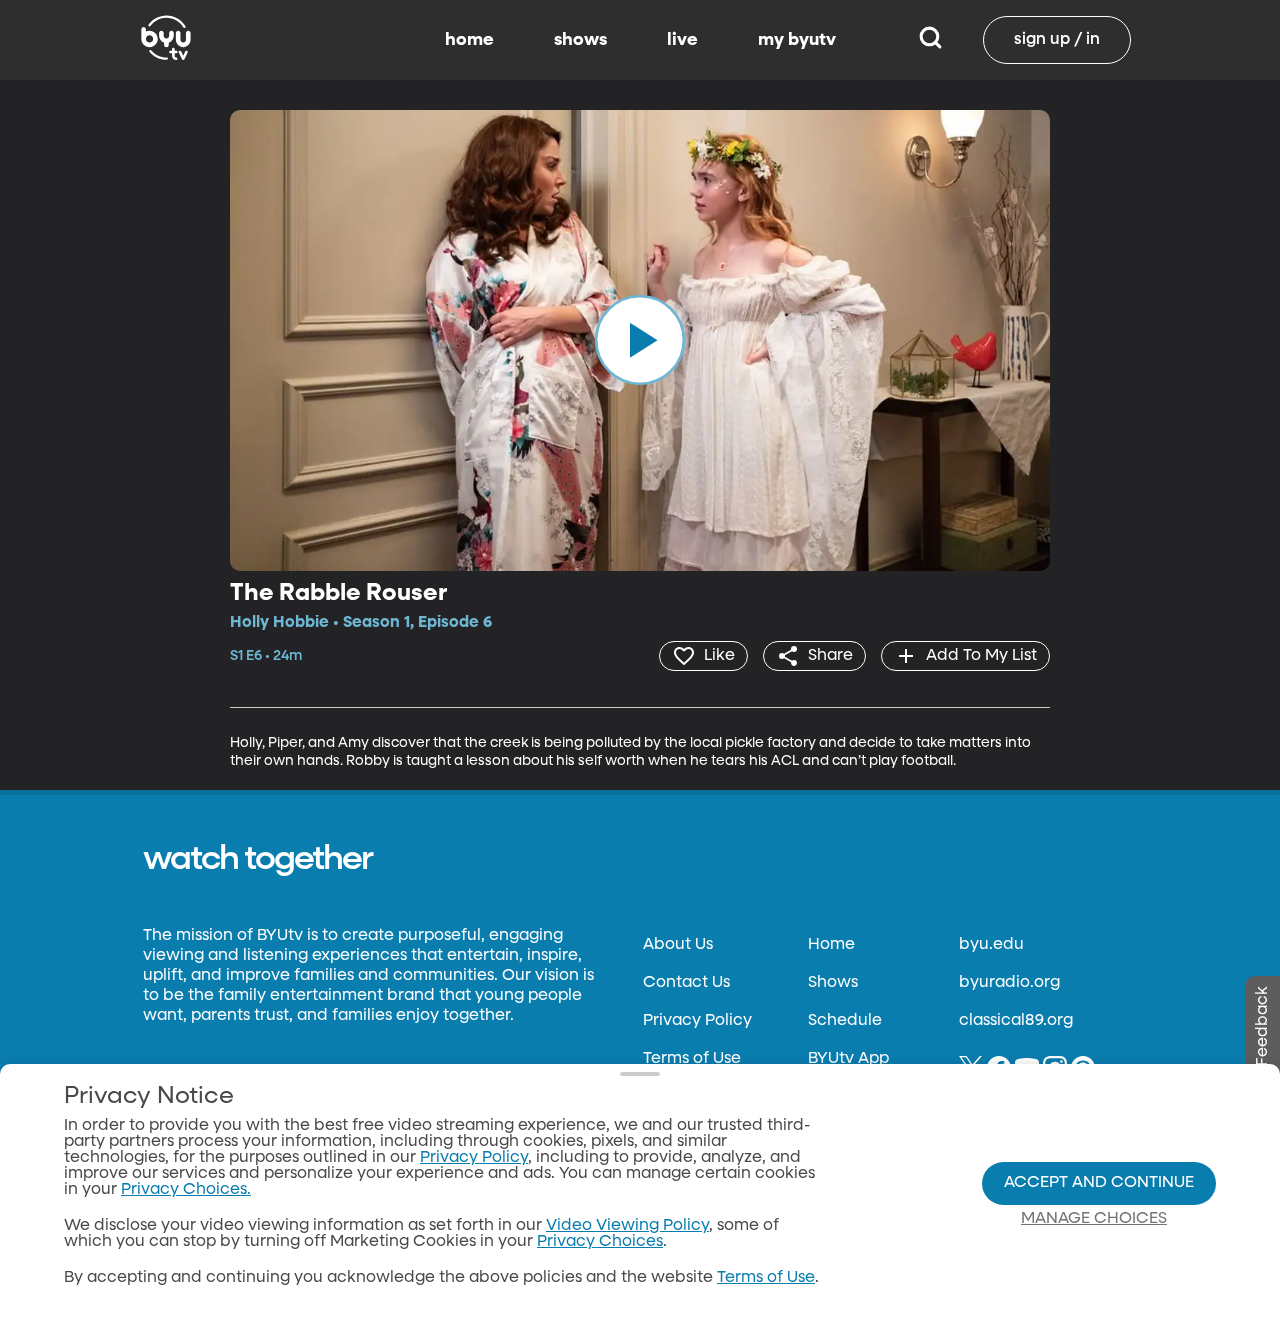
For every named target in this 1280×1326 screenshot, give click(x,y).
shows (580, 40)
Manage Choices (1094, 1219)
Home (831, 945)
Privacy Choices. (186, 1190)
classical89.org (1016, 1021)
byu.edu (991, 945)
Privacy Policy (697, 1021)
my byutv (797, 40)
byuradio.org (1009, 983)
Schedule (845, 1021)
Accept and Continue (1099, 1183)
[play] (640, 340)
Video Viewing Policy (627, 1226)
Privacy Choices (600, 1242)
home (469, 40)
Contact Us (686, 983)
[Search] (930, 40)
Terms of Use (692, 1059)
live (682, 40)
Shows (833, 983)
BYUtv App (848, 1059)
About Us (678, 945)
